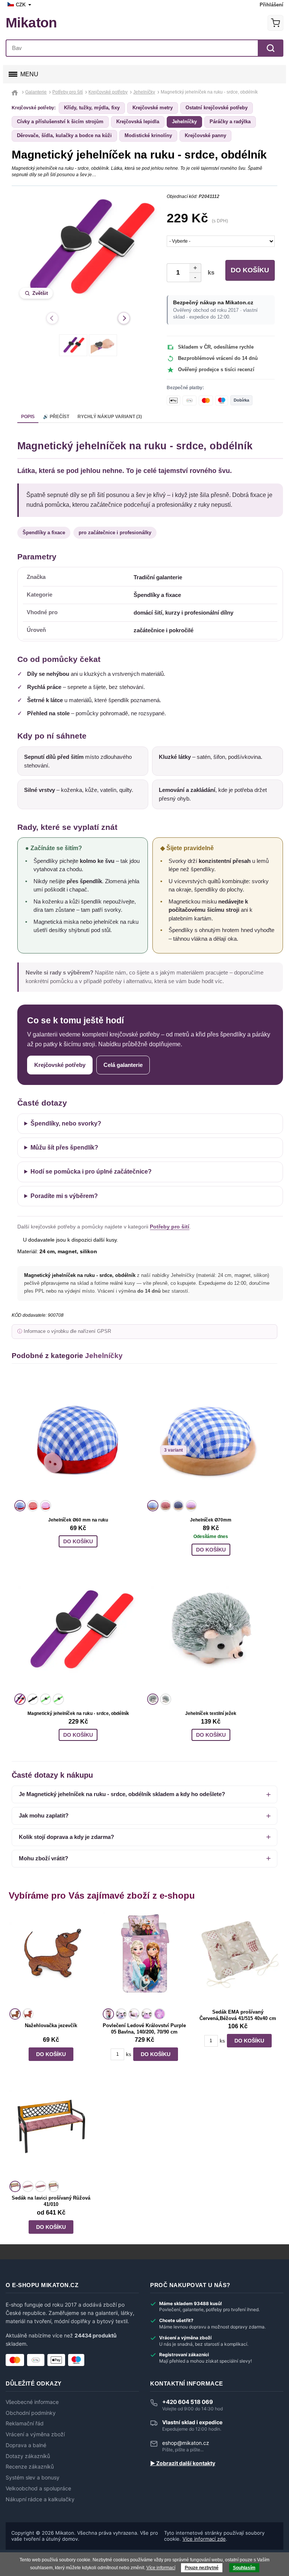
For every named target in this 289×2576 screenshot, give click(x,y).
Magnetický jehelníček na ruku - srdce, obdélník (78, 1713)
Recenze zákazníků (30, 2467)
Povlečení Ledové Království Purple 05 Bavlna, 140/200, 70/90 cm (144, 2029)
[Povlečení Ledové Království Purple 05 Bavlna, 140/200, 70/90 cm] (144, 1959)
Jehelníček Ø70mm (211, 1520)
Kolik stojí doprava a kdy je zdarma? (66, 1837)
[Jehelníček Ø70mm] (211, 1438)
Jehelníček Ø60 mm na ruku (78, 1520)
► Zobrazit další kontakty (183, 2463)
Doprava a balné (26, 2445)
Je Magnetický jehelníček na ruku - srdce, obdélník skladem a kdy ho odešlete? (122, 1794)
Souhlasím (244, 2568)
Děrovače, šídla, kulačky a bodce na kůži (64, 135)
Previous (52, 318)
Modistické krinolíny (148, 135)
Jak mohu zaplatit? (44, 1815)
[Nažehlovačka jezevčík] (51, 1959)
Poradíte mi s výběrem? (64, 1196)
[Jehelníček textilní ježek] (211, 1631)
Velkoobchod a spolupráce (38, 2488)
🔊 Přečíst (56, 417)
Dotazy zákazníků (28, 2456)
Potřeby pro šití (170, 1227)
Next (124, 318)
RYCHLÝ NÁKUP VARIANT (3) (110, 417)
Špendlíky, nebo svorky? (66, 1123)
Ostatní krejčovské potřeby (217, 108)
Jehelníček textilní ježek (211, 1713)
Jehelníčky (184, 122)
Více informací (161, 2568)
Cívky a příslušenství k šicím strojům (60, 122)
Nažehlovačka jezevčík (51, 2025)
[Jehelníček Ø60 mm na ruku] (78, 1438)
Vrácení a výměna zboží (35, 2434)
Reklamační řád (25, 2423)
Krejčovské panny (205, 135)
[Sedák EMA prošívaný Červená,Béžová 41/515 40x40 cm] (238, 1959)
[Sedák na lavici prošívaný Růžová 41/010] (51, 2132)
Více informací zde (204, 2539)
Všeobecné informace (32, 2402)
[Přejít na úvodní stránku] (16, 92)
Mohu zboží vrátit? (43, 1858)
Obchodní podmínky (31, 2413)
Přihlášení (272, 5)
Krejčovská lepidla (138, 122)
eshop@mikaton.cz (186, 2443)
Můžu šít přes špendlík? (64, 1147)
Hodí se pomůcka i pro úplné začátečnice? (91, 1172)
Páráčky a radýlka (230, 122)
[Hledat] (271, 48)
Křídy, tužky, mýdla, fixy (92, 108)
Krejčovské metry (153, 108)
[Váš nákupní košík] (275, 23)
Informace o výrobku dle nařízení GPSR (67, 1331)
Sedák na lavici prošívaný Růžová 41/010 (51, 2201)
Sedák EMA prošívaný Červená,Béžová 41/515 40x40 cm (238, 2015)
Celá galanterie (123, 1065)
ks (210, 273)
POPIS (28, 417)
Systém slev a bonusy (33, 2478)
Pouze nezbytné (202, 2568)
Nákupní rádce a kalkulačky (40, 2499)
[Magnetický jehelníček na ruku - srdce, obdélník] (78, 1631)
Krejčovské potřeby (60, 1065)
